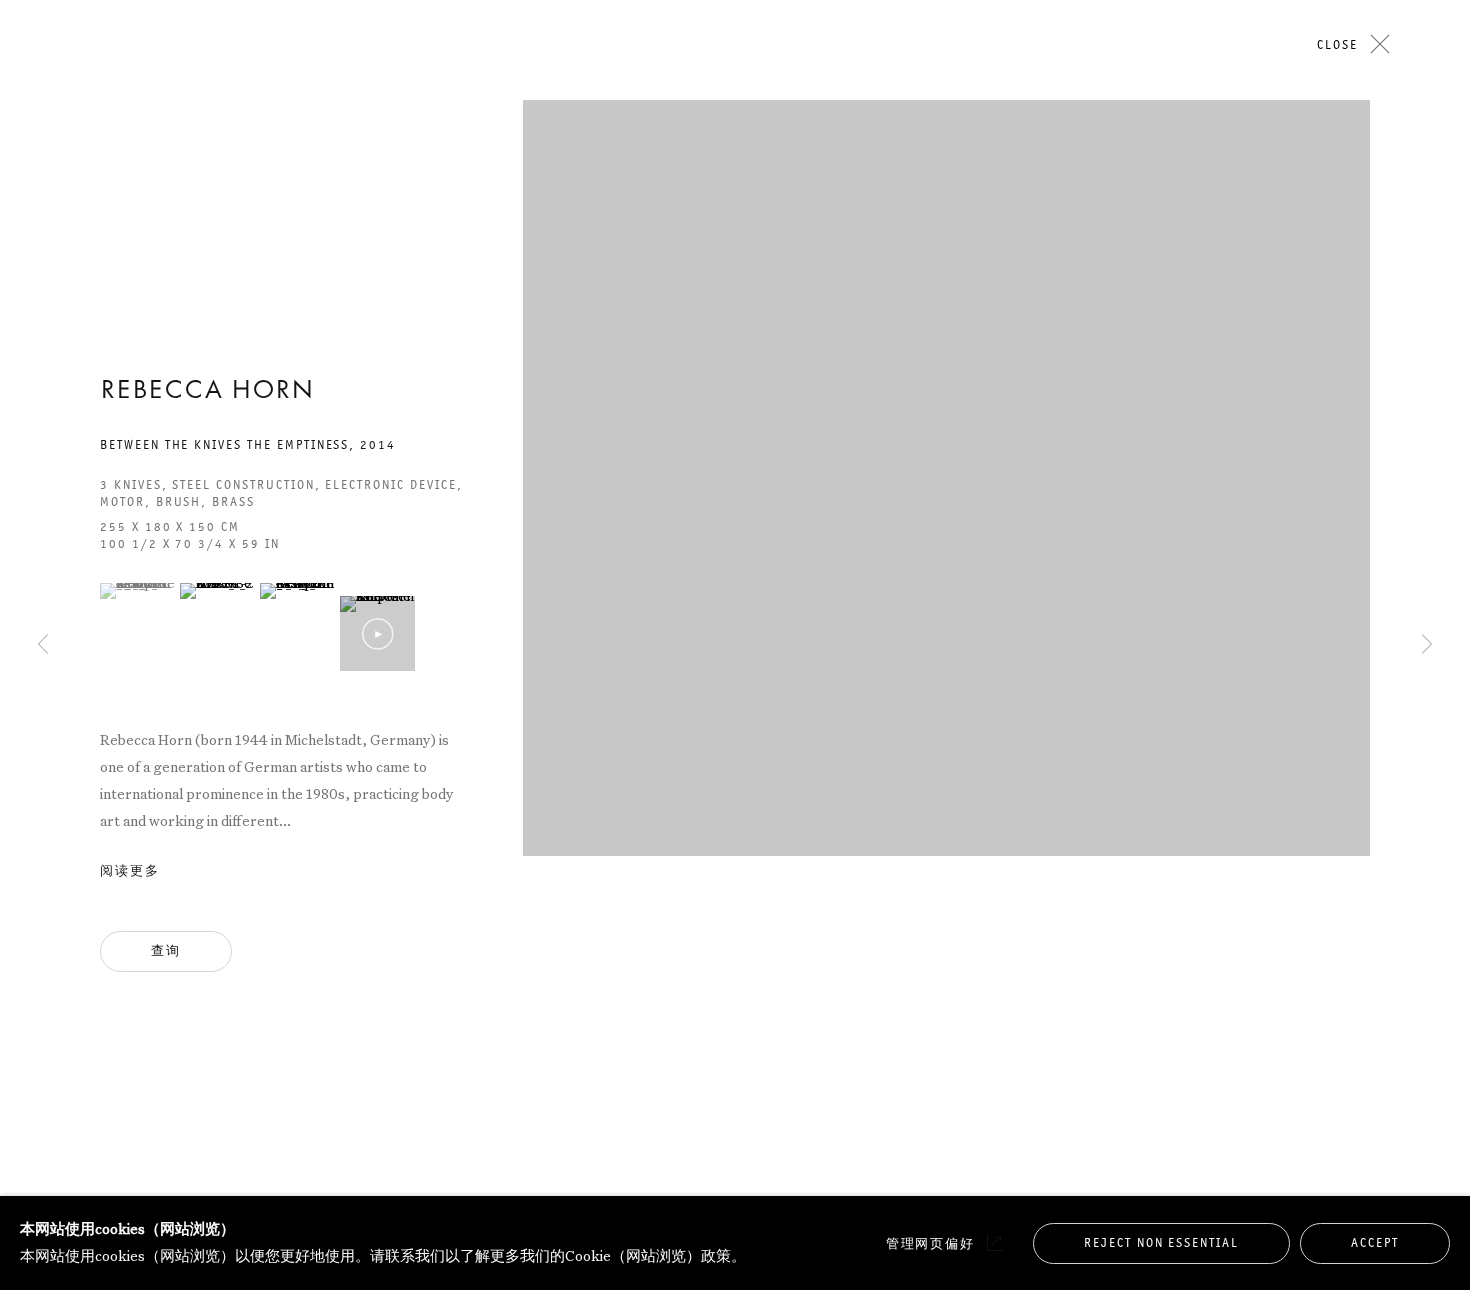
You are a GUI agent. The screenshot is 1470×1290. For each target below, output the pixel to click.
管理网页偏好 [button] (931, 1243)
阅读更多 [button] (130, 871)
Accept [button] (1375, 1242)
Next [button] (1427, 207)
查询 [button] (166, 950)
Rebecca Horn (207, 392)
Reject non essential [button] (1161, 1242)
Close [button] (1337, 44)
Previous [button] (43, 207)
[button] (137, 591)
